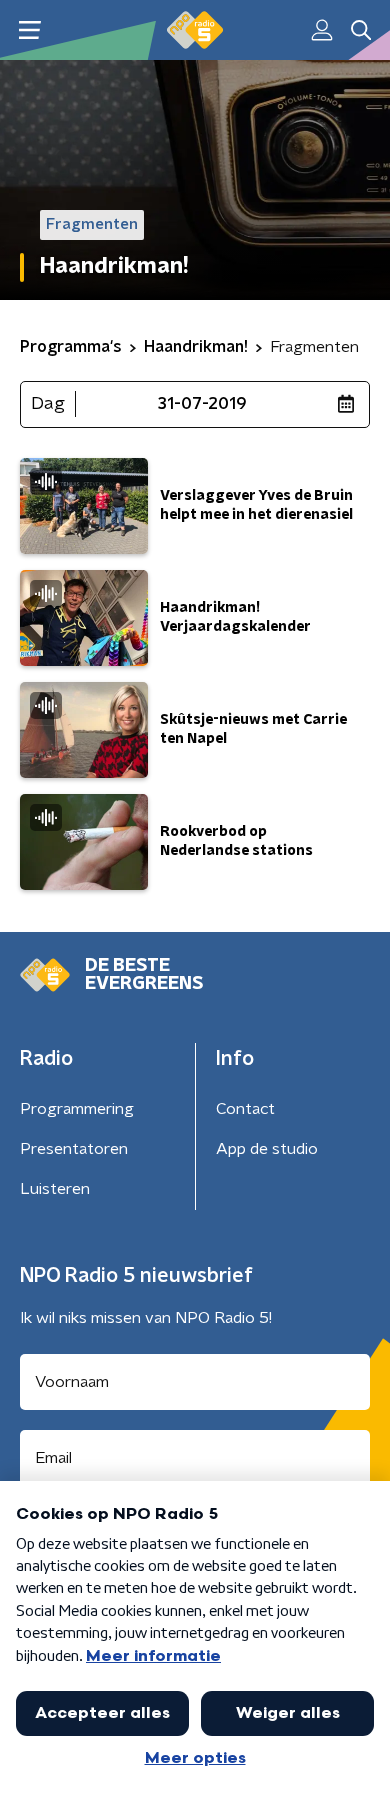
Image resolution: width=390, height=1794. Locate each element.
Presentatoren (74, 1149)
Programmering (77, 1109)
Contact (245, 1109)
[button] (29, 30)
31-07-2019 (202, 404)
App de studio (267, 1149)
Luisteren (55, 1189)
